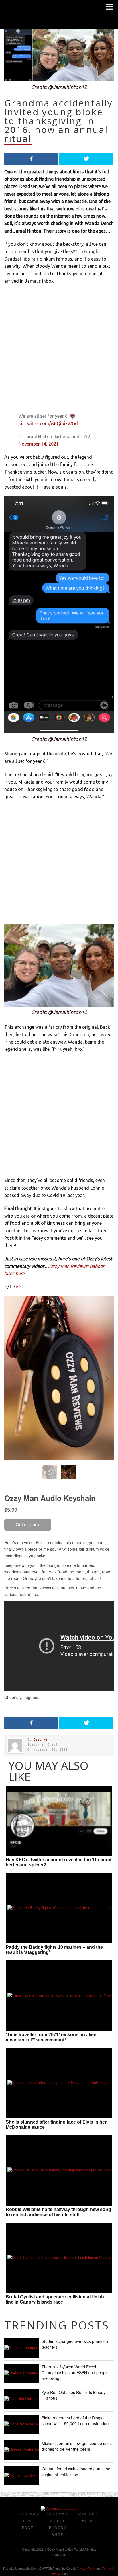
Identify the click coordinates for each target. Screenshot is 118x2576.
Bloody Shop (58, 2531)
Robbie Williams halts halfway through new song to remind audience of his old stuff (58, 2212)
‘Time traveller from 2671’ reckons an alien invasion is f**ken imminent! (51, 2037)
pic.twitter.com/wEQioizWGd (48, 423)
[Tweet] (86, 159)
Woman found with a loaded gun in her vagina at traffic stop (77, 2472)
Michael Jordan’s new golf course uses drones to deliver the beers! (77, 2446)
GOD (19, 1286)
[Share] (31, 159)
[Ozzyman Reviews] (59, 2509)
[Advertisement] (59, 350)
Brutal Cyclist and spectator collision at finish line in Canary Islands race (55, 2299)
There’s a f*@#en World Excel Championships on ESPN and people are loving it (75, 2372)
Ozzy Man (42, 1740)
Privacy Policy (86, 2568)
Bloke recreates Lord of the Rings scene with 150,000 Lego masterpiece (76, 2421)
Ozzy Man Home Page (28, 2521)
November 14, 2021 (39, 444)
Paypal (87, 2521)
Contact (87, 2514)
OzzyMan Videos (58, 2517)
